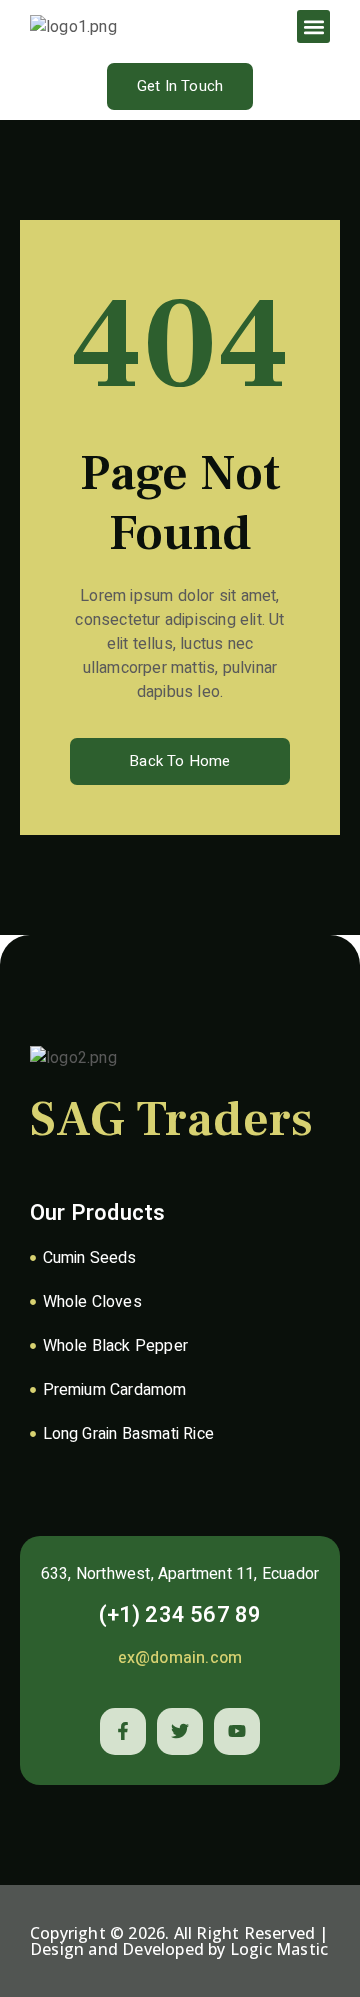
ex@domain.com (180, 1658)
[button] (313, 26)
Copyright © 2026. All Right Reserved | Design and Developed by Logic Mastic (179, 1941)
